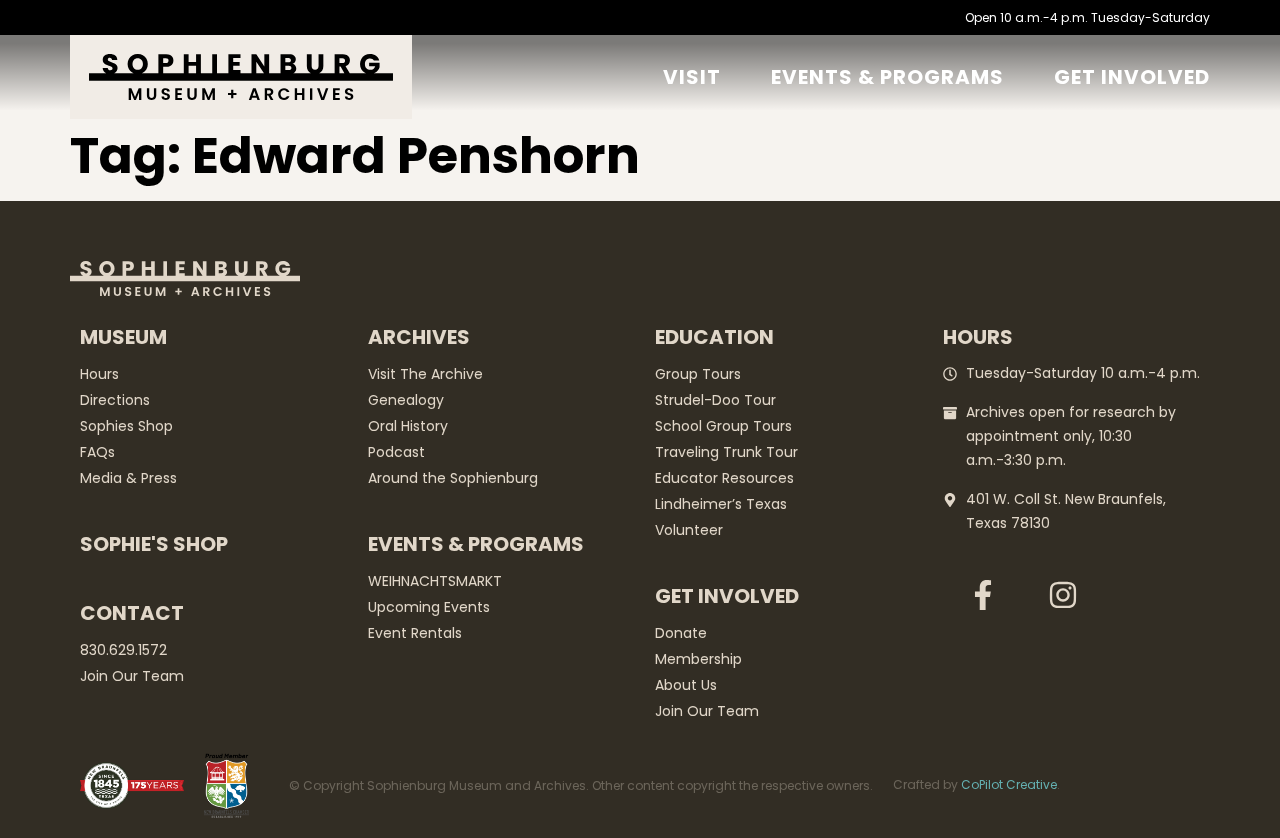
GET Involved (1132, 77)
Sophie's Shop (154, 544)
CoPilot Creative (1009, 784)
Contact (132, 613)
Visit (692, 77)
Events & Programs (887, 77)
